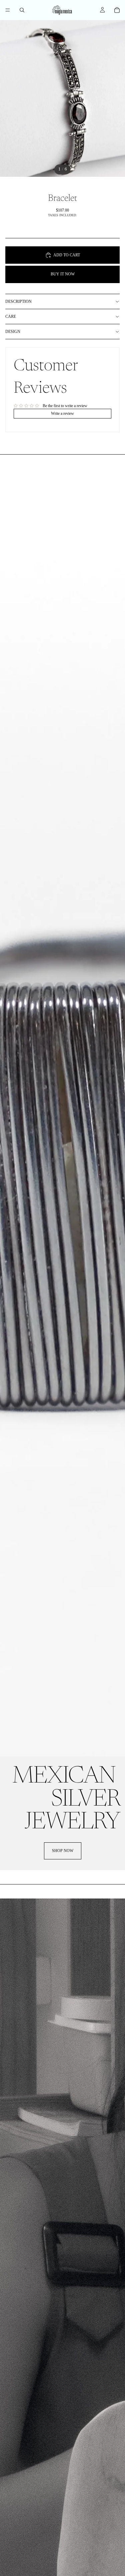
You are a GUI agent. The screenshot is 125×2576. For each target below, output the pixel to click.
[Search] (22, 10)
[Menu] (8, 10)
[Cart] (117, 10)
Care (11, 317)
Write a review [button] (62, 413)
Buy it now (63, 274)
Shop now (63, 1851)
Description (18, 301)
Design (13, 332)
